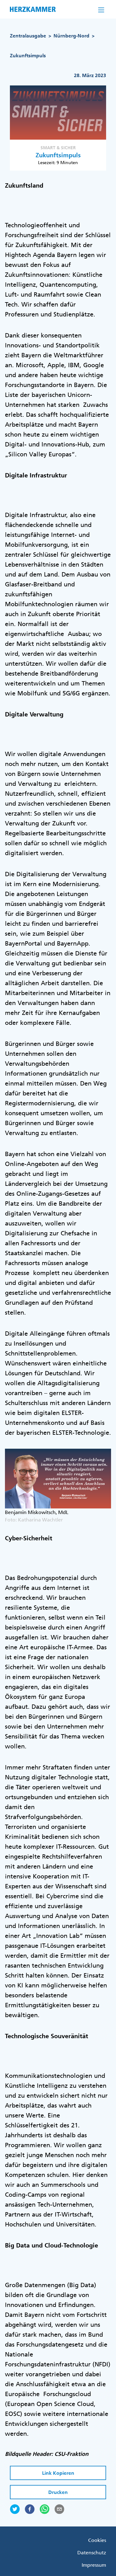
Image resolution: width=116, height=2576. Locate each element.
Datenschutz (92, 2552)
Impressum (94, 2565)
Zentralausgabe (28, 36)
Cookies (97, 2540)
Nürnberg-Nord (71, 36)
